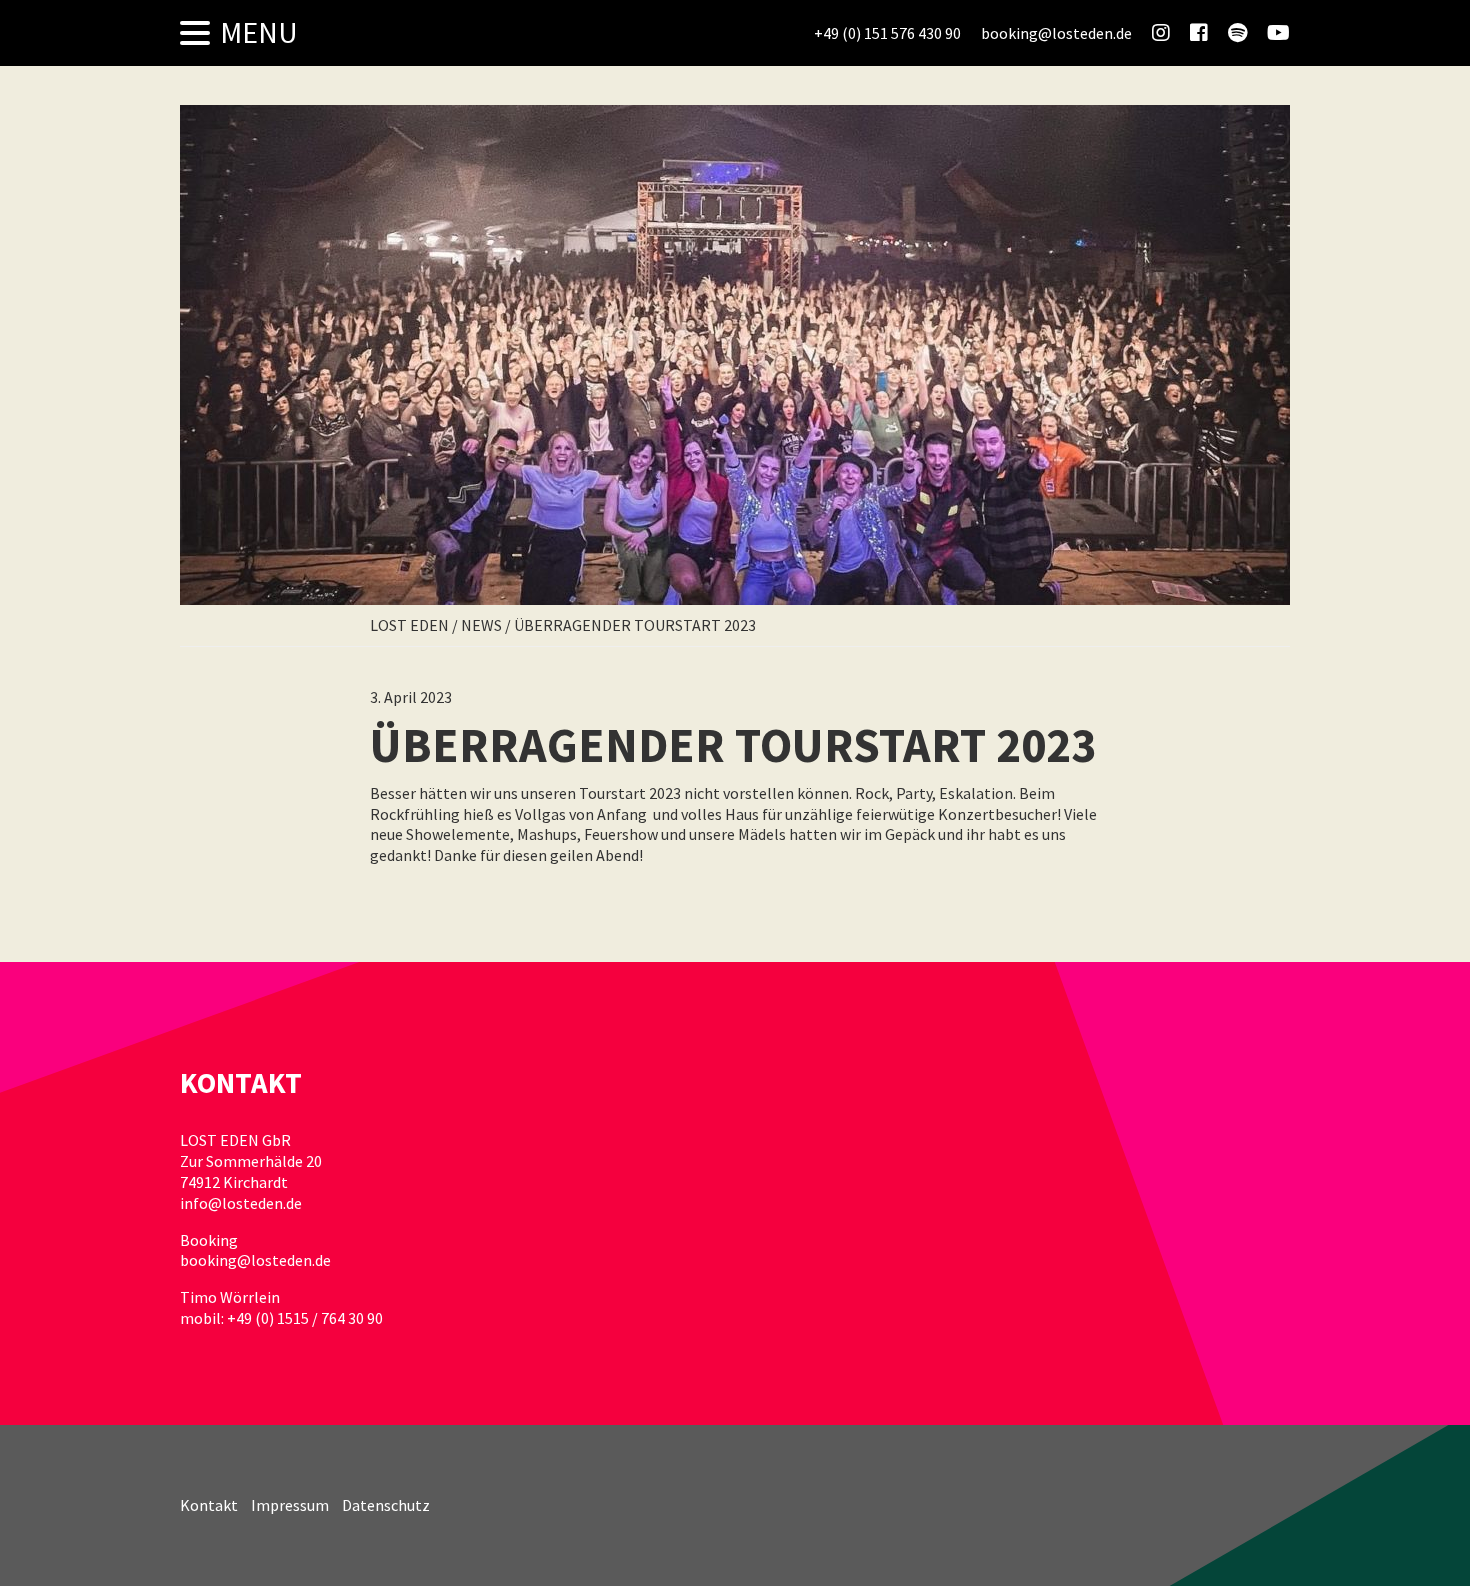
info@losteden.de (241, 1203)
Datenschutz (386, 1505)
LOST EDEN (409, 625)
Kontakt (209, 1505)
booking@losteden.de (255, 1260)
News (481, 625)
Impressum (290, 1505)
